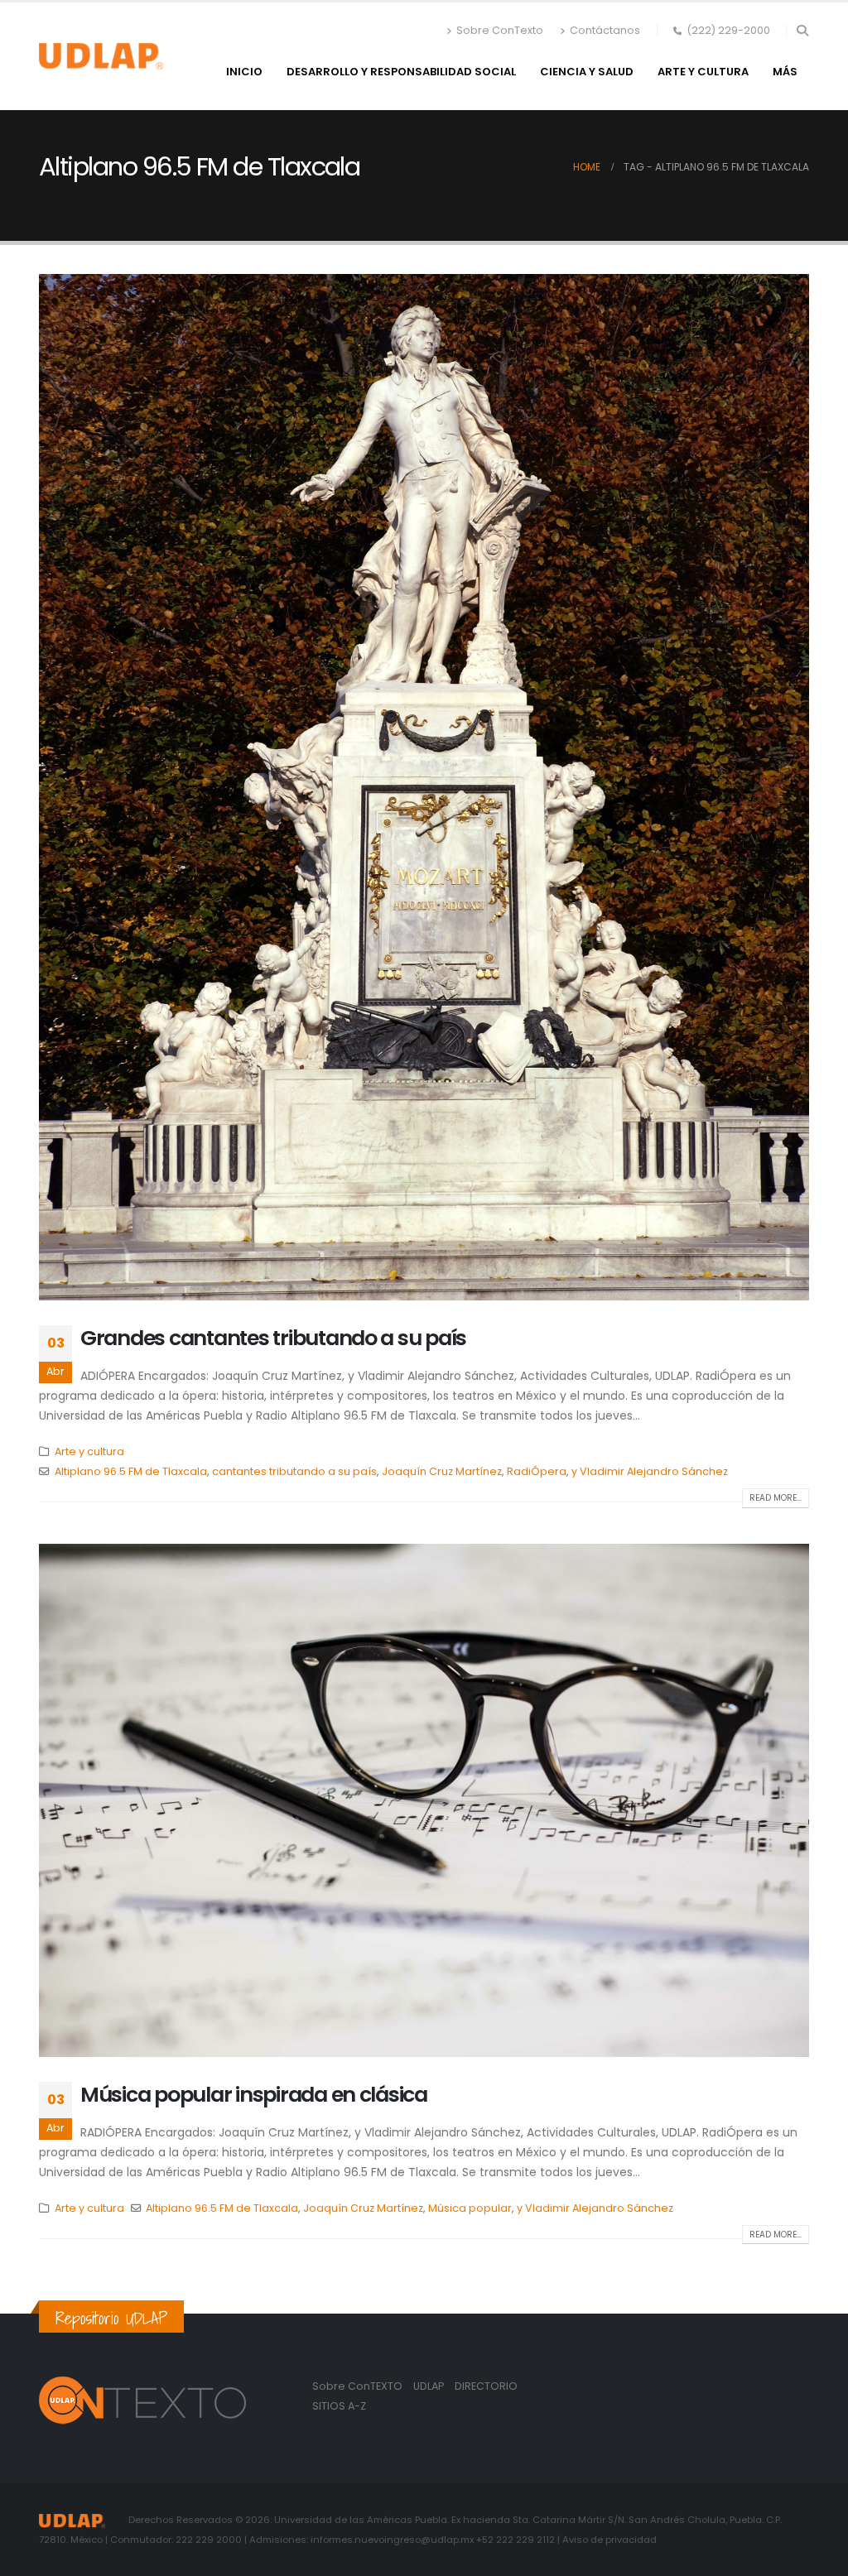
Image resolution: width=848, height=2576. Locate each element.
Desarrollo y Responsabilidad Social (401, 72)
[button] (802, 31)
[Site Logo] (101, 56)
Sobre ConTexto (500, 30)
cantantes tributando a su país (294, 1471)
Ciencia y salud (587, 72)
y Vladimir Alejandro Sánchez (650, 1471)
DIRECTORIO (486, 2386)
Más (785, 72)
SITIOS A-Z (339, 2406)
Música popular (470, 2208)
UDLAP (430, 2386)
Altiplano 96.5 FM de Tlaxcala (131, 1471)
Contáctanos (605, 30)
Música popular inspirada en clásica (254, 2095)
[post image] (424, 787)
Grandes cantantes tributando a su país (273, 1338)
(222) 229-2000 (728, 30)
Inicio (244, 72)
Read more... (776, 1498)
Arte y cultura (703, 72)
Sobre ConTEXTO (357, 2386)
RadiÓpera (537, 1471)
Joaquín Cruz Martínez (442, 1471)
